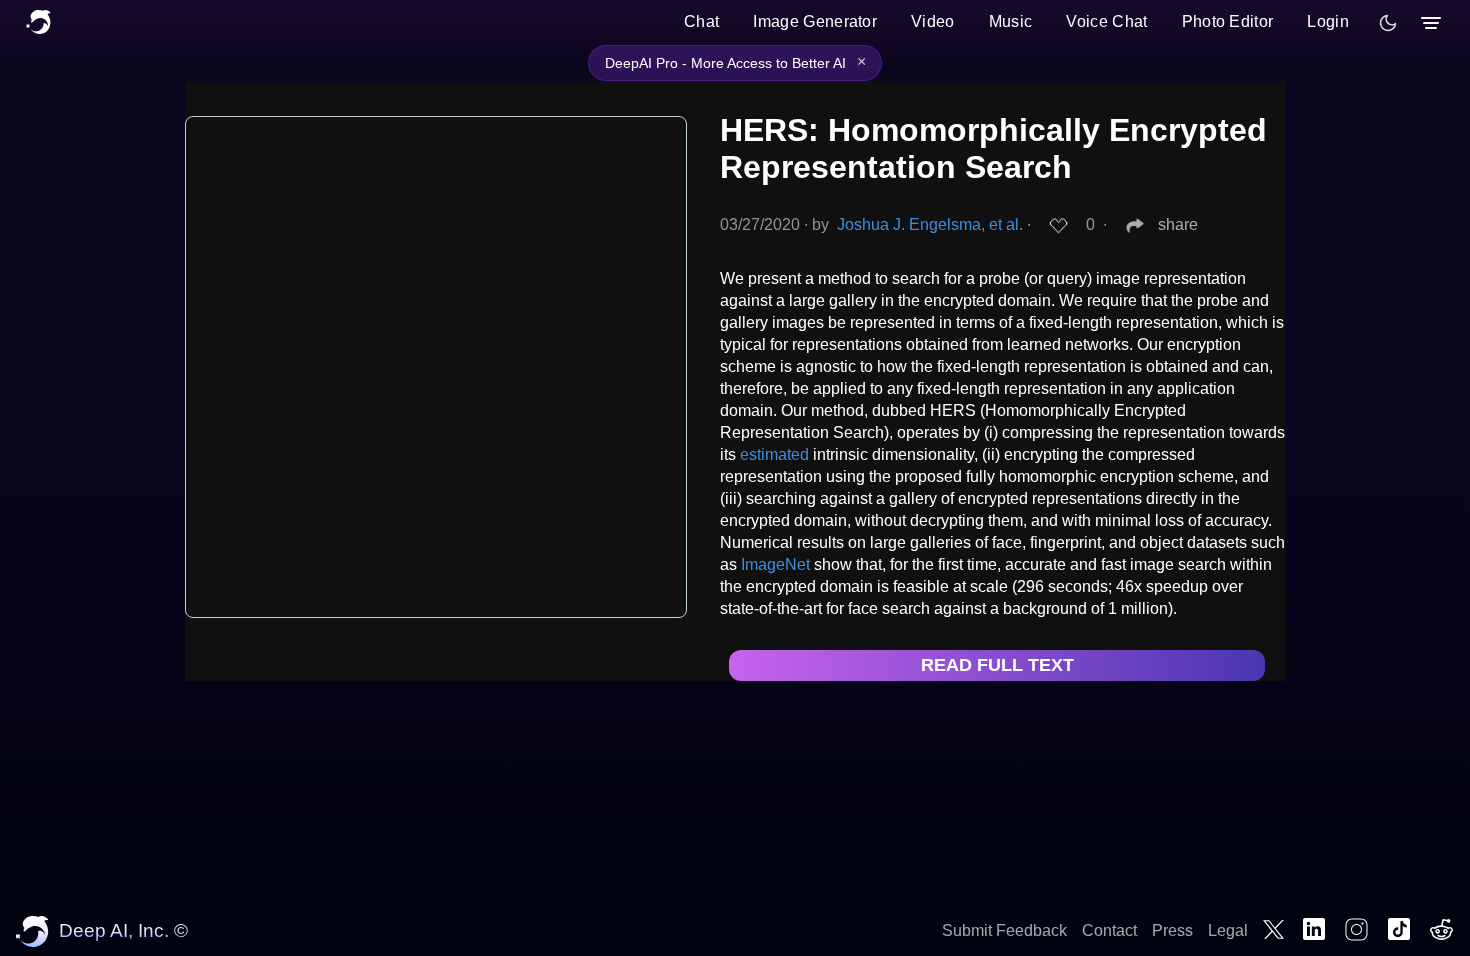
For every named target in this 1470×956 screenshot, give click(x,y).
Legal (1228, 930)
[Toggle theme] (1388, 23)
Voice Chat (1106, 21)
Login (1328, 21)
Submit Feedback (1004, 930)
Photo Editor (1228, 21)
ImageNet (775, 564)
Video (933, 21)
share (1178, 224)
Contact (1109, 930)
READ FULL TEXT (997, 665)
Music (1011, 21)
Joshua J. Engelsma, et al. (930, 224)
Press (1172, 930)
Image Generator (815, 21)
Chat (701, 21)
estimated (774, 454)
